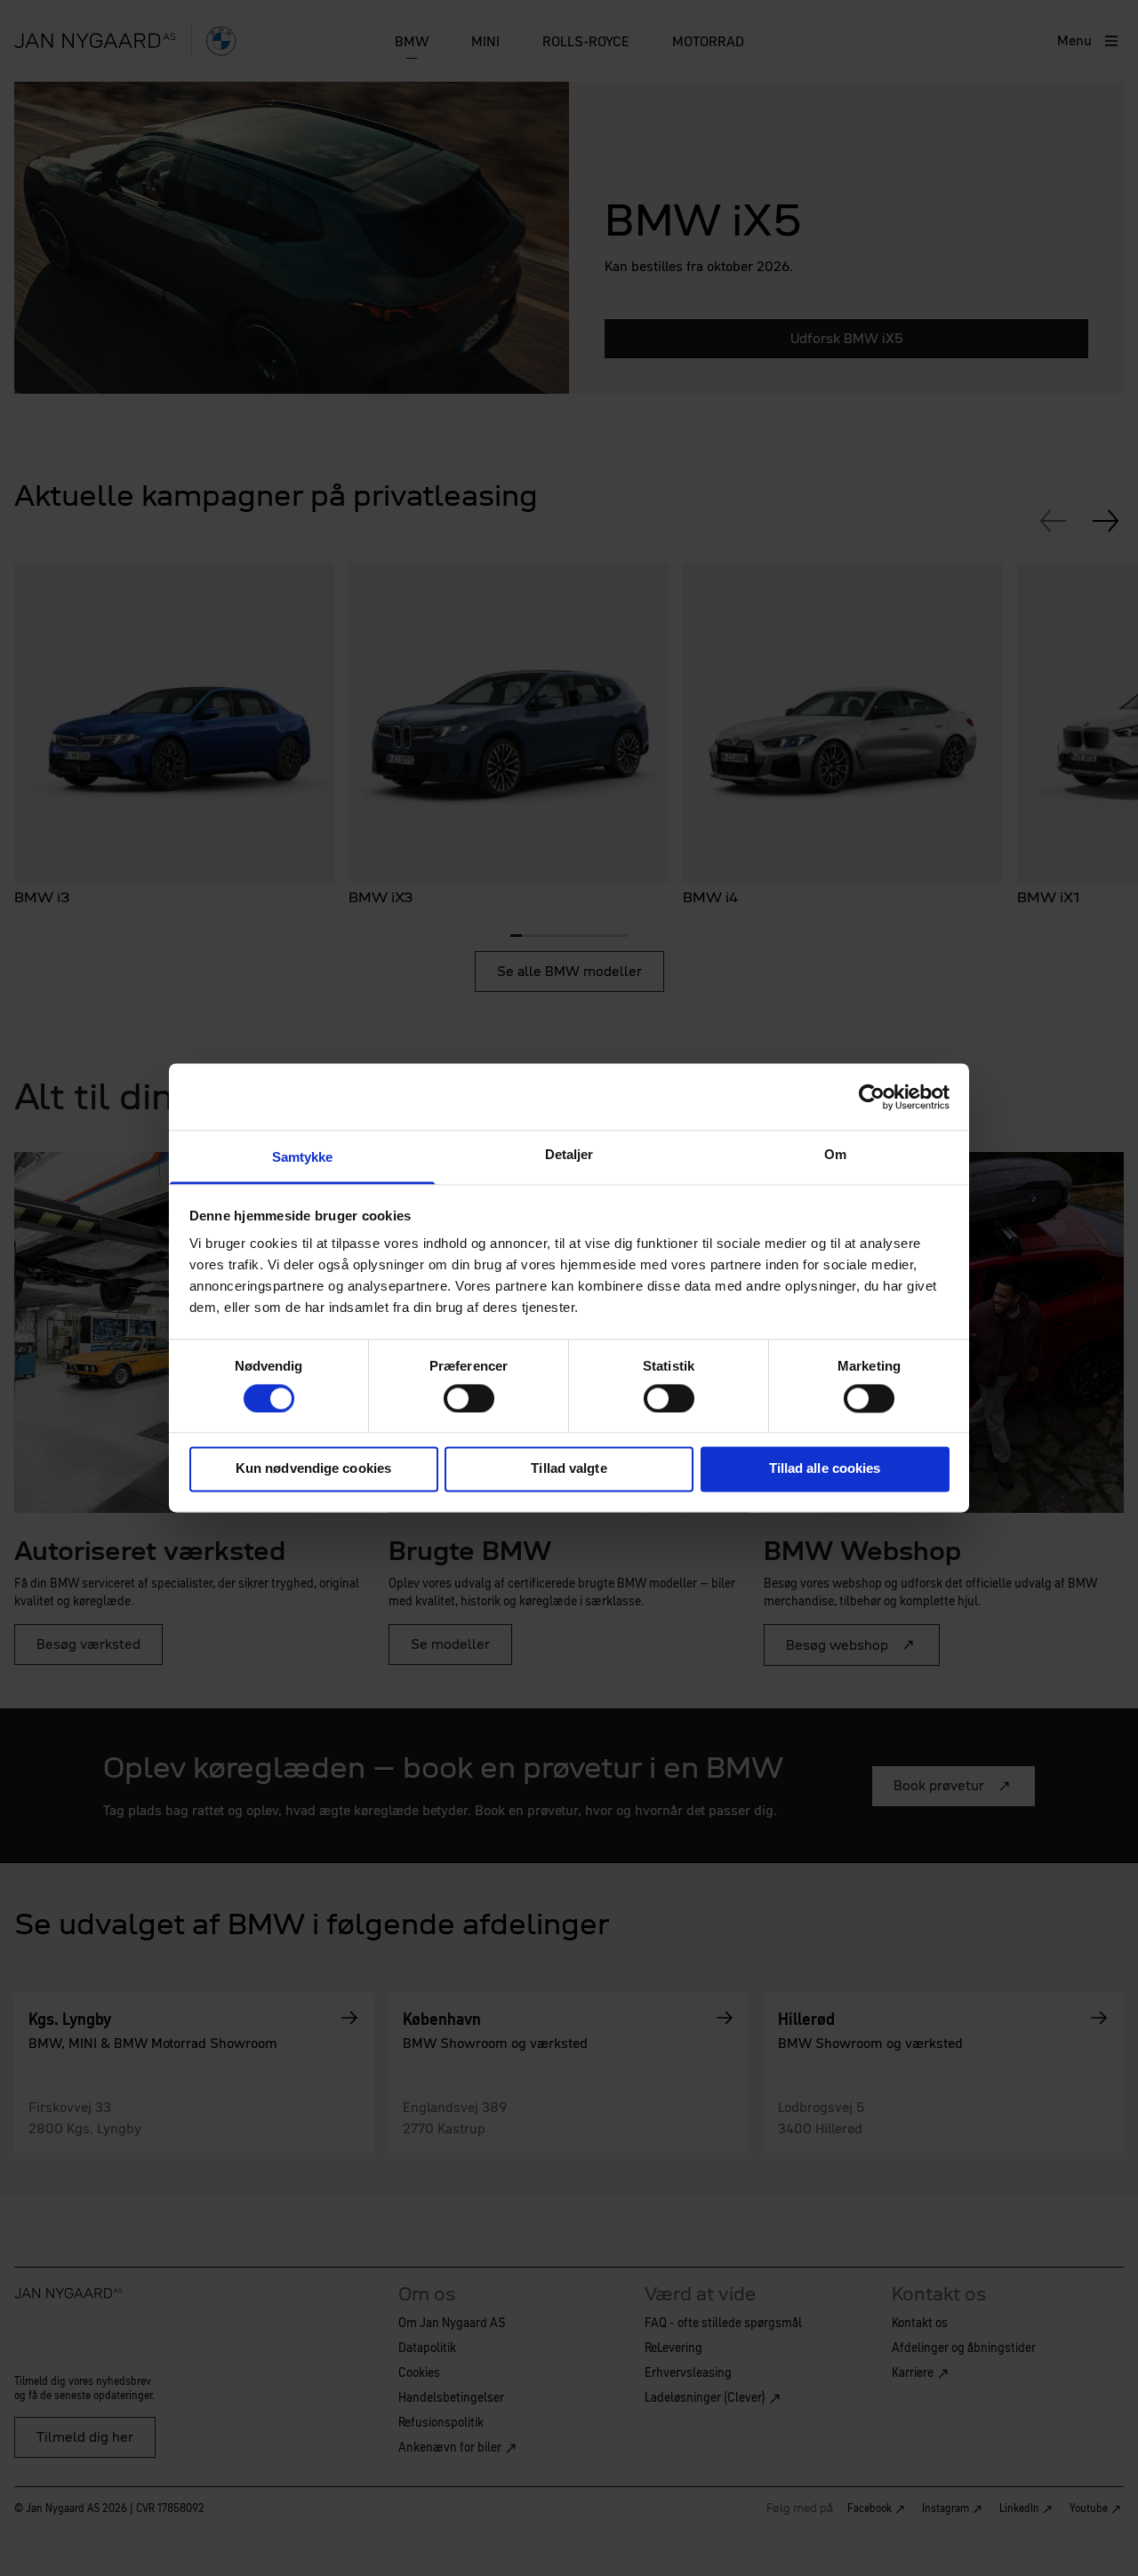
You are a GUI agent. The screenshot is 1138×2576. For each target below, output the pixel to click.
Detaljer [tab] (569, 1154)
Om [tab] (835, 1154)
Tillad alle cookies (825, 1469)
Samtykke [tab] (303, 1157)
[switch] (469, 1398)
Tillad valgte (569, 1469)
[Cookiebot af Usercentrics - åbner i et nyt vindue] (872, 1097)
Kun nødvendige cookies (313, 1469)
